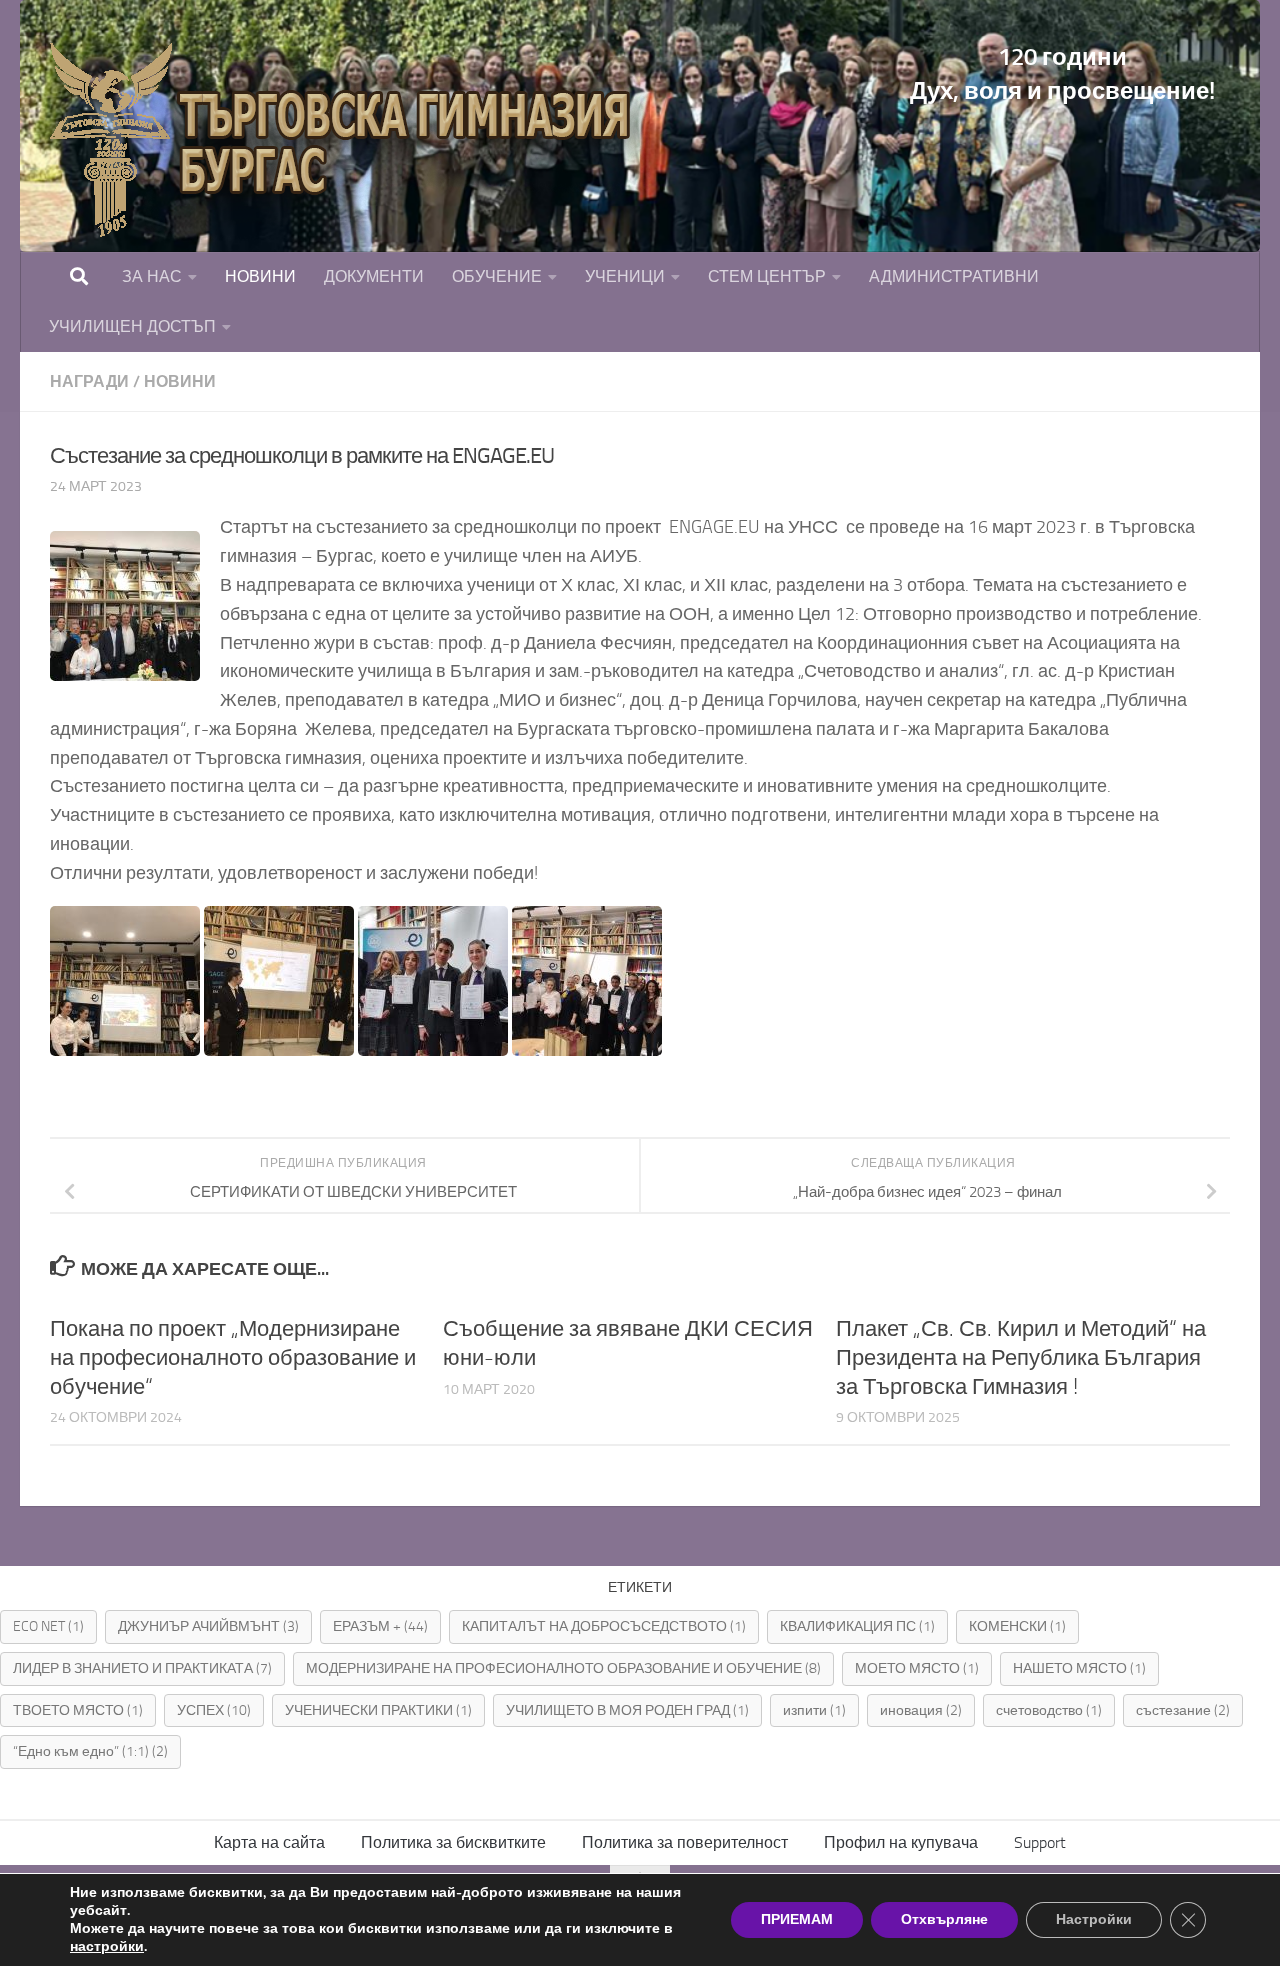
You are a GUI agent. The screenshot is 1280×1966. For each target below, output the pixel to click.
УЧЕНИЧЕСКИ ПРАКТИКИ (378, 1710)
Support (1040, 1842)
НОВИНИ (260, 276)
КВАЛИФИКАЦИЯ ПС (857, 1626)
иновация (921, 1710)
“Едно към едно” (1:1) (90, 1751)
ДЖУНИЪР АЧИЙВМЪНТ (208, 1626)
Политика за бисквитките (453, 1842)
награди (89, 381)
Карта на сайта (269, 1842)
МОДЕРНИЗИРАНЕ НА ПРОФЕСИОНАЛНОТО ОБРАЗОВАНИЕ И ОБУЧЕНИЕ (563, 1668)
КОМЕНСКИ (1017, 1626)
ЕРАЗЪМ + (380, 1626)
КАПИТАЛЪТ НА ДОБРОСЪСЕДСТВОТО (604, 1626)
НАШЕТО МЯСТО (1079, 1668)
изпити (814, 1710)
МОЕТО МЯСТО (917, 1668)
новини (180, 381)
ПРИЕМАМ (797, 1919)
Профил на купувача (901, 1842)
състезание (1183, 1710)
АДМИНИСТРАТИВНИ (954, 276)
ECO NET (48, 1626)
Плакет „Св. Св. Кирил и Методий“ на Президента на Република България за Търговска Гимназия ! (1021, 1357)
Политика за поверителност (685, 1842)
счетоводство (1049, 1710)
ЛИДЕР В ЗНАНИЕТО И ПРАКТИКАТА (142, 1668)
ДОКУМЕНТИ (374, 276)
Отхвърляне (944, 1919)
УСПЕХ (214, 1710)
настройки (107, 1947)
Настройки (1094, 1919)
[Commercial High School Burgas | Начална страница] (350, 140)
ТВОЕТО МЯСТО (78, 1710)
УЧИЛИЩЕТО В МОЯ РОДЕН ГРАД (627, 1710)
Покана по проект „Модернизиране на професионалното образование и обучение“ (233, 1357)
